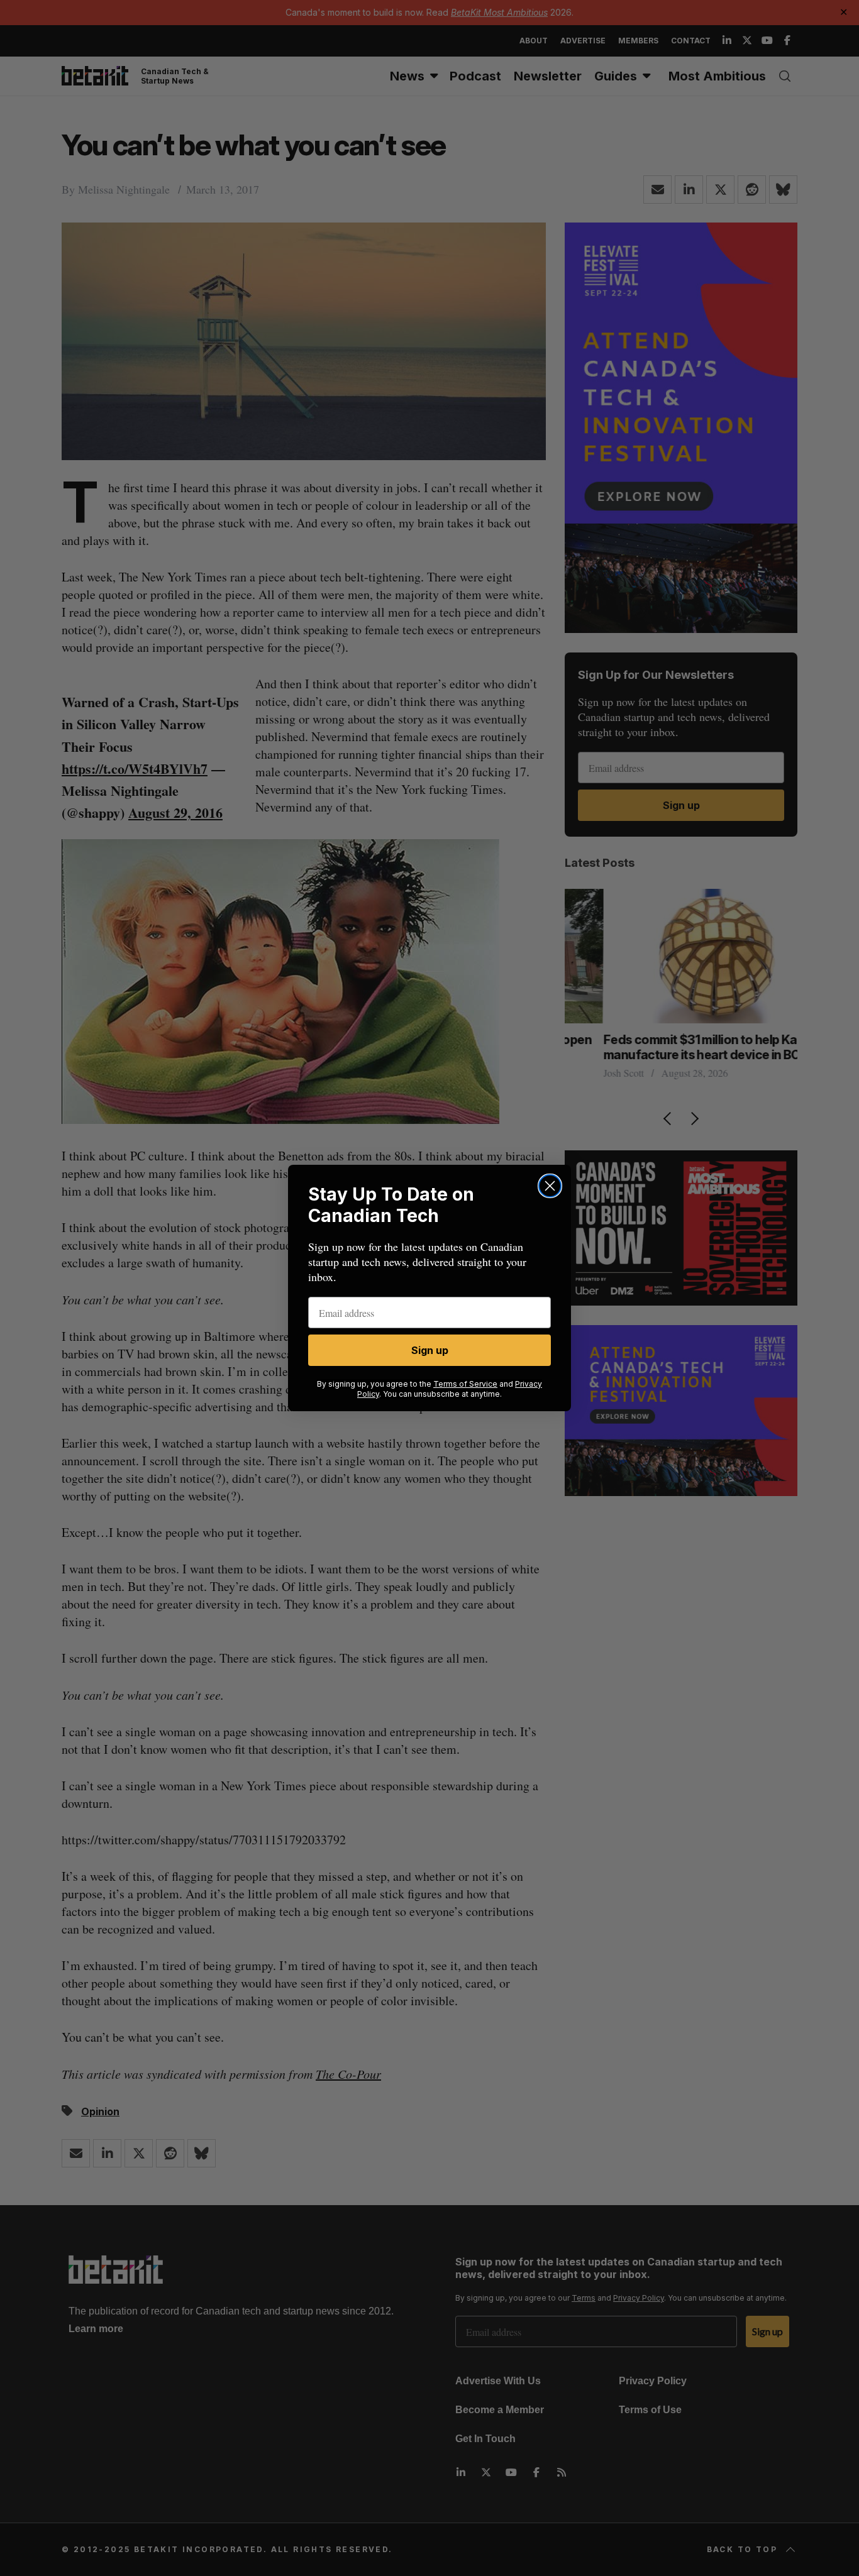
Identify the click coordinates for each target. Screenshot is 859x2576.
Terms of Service (465, 1384)
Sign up (430, 1350)
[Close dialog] (550, 1186)
